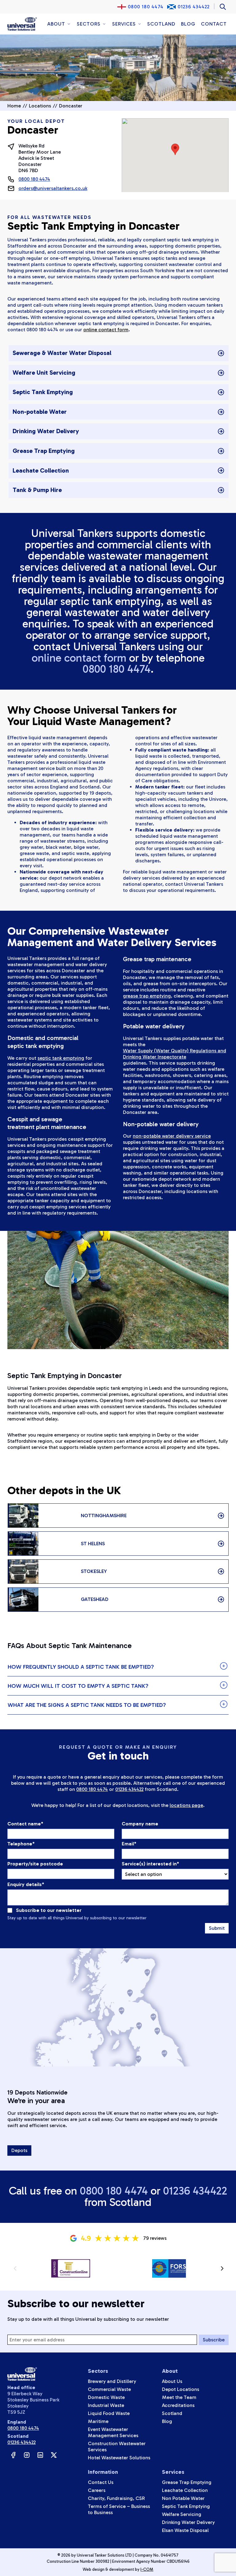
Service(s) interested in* (150, 1864)
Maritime (98, 2421)
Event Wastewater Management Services (113, 2432)
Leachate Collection (185, 2490)
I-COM (147, 2569)
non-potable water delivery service (172, 1136)
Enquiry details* (26, 1884)
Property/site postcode (35, 1864)
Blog (188, 24)
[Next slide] (222, 2268)
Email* (129, 1844)
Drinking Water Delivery (188, 2522)
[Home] (22, 24)
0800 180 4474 (146, 7)
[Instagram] (27, 2455)
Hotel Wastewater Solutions (119, 2458)
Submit (217, 1928)
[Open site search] (223, 7)
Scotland (161, 24)
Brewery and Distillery (112, 2381)
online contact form (106, 330)
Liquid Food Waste (109, 2413)
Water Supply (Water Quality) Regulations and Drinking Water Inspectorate (175, 1054)
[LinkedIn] (40, 2455)
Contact (214, 24)
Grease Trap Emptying (187, 2482)
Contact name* (25, 1824)
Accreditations (178, 2405)
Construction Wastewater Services (117, 2447)
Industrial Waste (106, 2405)
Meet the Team (179, 2397)
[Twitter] (54, 2455)
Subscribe (214, 2340)
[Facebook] (13, 2455)
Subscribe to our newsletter (49, 1910)
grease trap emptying (147, 996)
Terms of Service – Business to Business (119, 2509)
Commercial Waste (109, 2389)
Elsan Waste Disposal (185, 2530)
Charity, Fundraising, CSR (116, 2498)
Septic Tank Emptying (186, 2506)
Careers (97, 2490)
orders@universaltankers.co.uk (53, 188)
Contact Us (101, 2482)
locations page (186, 1805)
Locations (40, 106)
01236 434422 (194, 7)
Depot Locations (181, 2389)
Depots (19, 2150)
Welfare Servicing (182, 2514)
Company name (140, 1824)
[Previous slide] (15, 2268)
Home (14, 106)
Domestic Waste (106, 2397)
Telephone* (21, 1844)
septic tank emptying (61, 1058)
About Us (172, 2381)
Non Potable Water (183, 2498)
